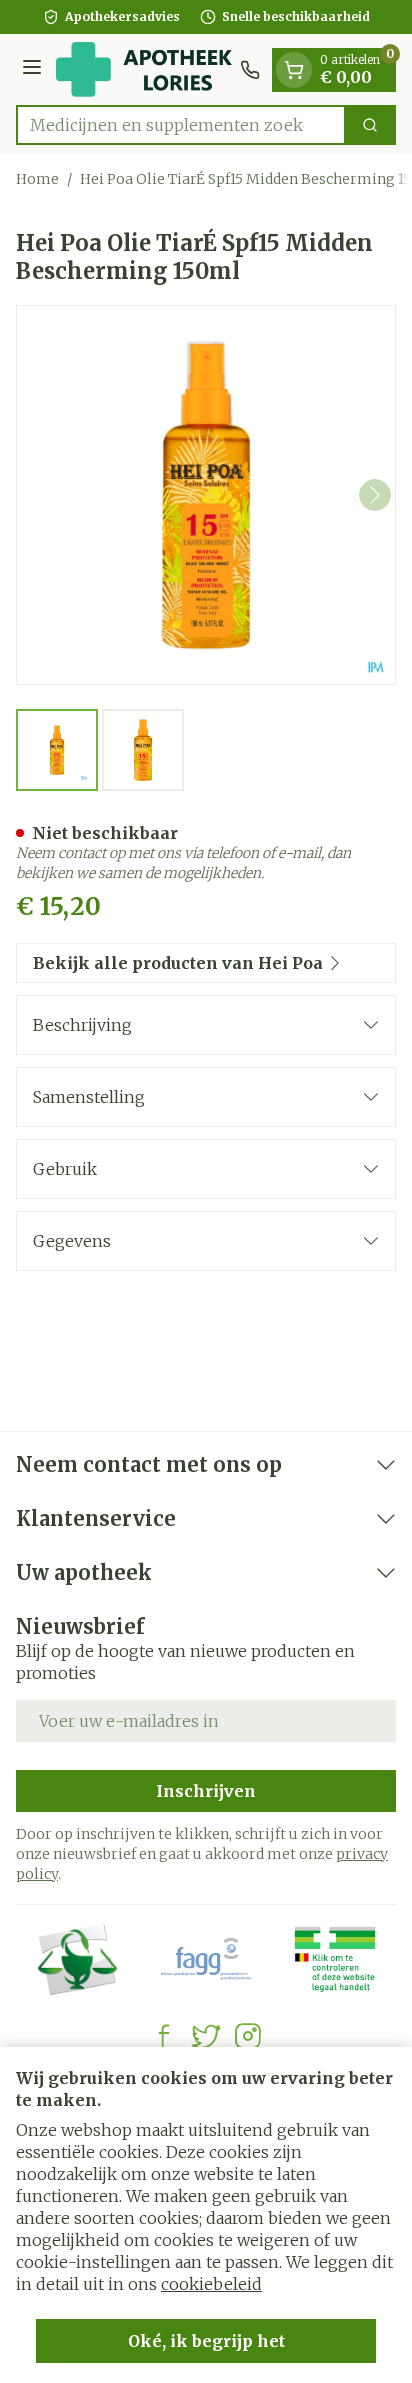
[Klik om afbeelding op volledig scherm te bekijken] (206, 495)
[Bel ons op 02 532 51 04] (250, 70)
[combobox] (181, 125)
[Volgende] (375, 495)
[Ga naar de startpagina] (144, 69)
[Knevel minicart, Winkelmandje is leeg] (294, 70)
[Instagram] (248, 2036)
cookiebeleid (211, 2284)
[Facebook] (164, 2036)
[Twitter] (206, 2036)
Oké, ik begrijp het (206, 2341)
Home (37, 179)
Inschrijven (206, 1791)
